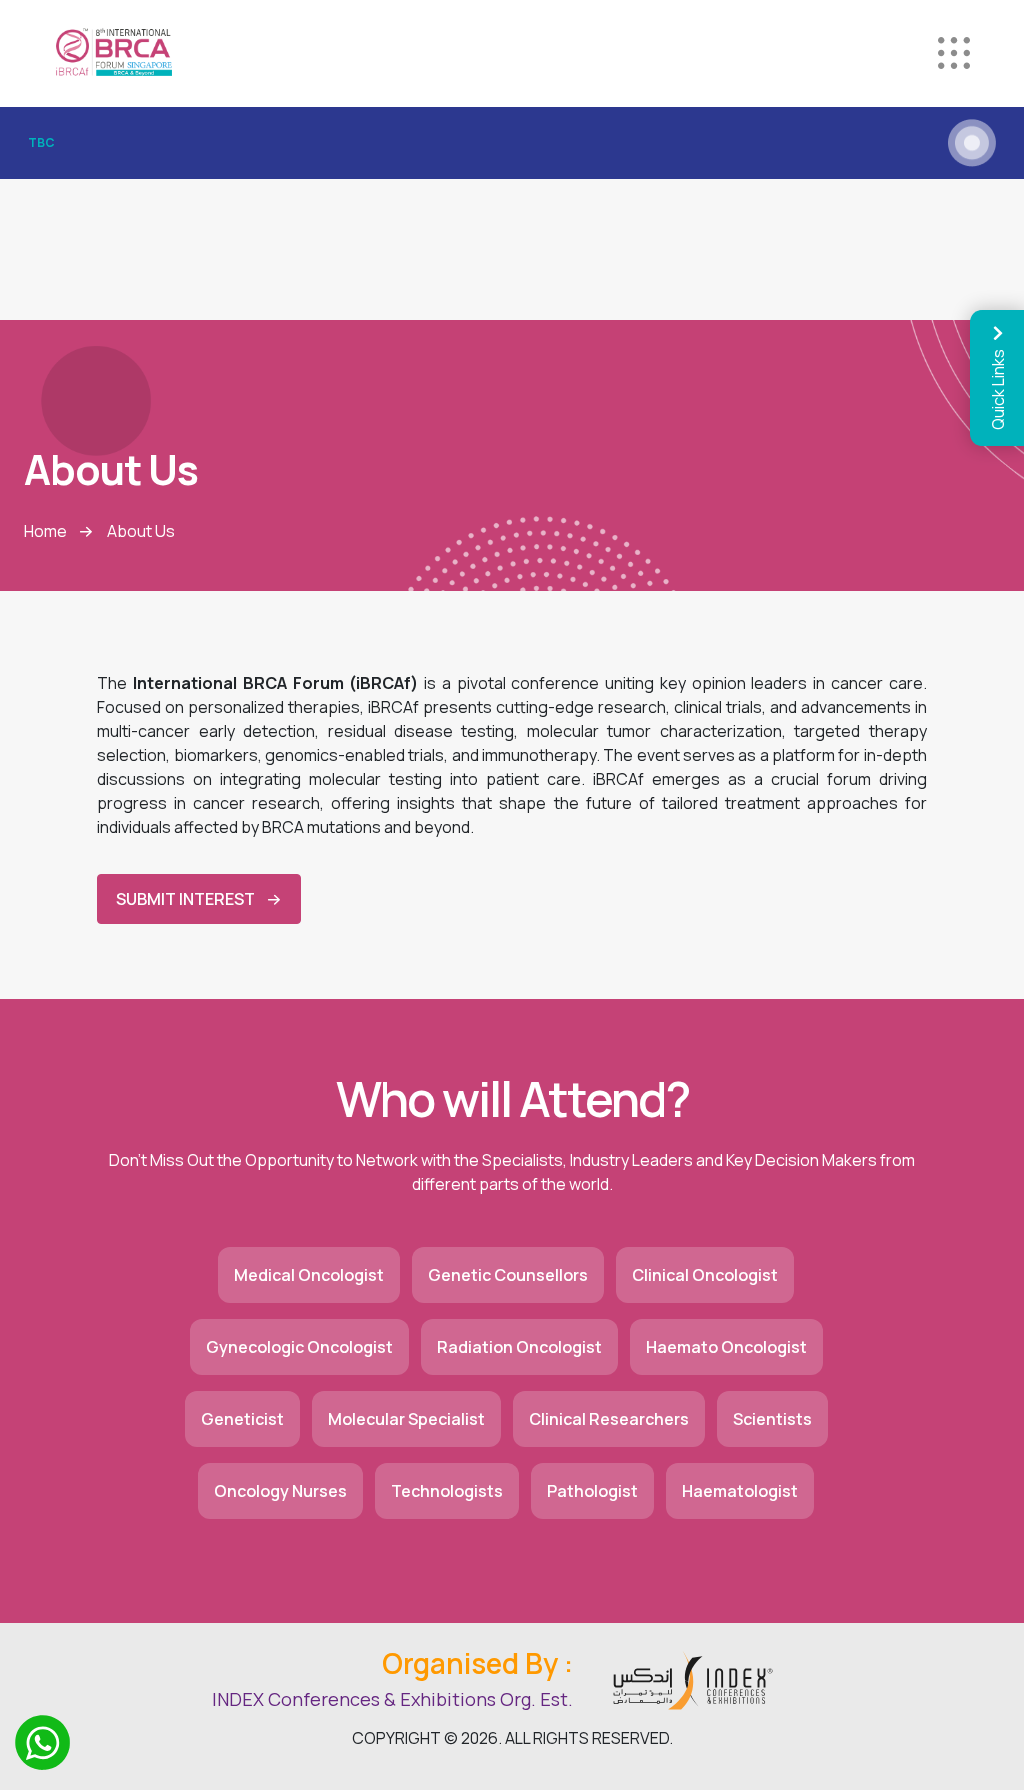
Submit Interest (185, 899)
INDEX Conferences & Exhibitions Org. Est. (392, 1699)
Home (45, 531)
